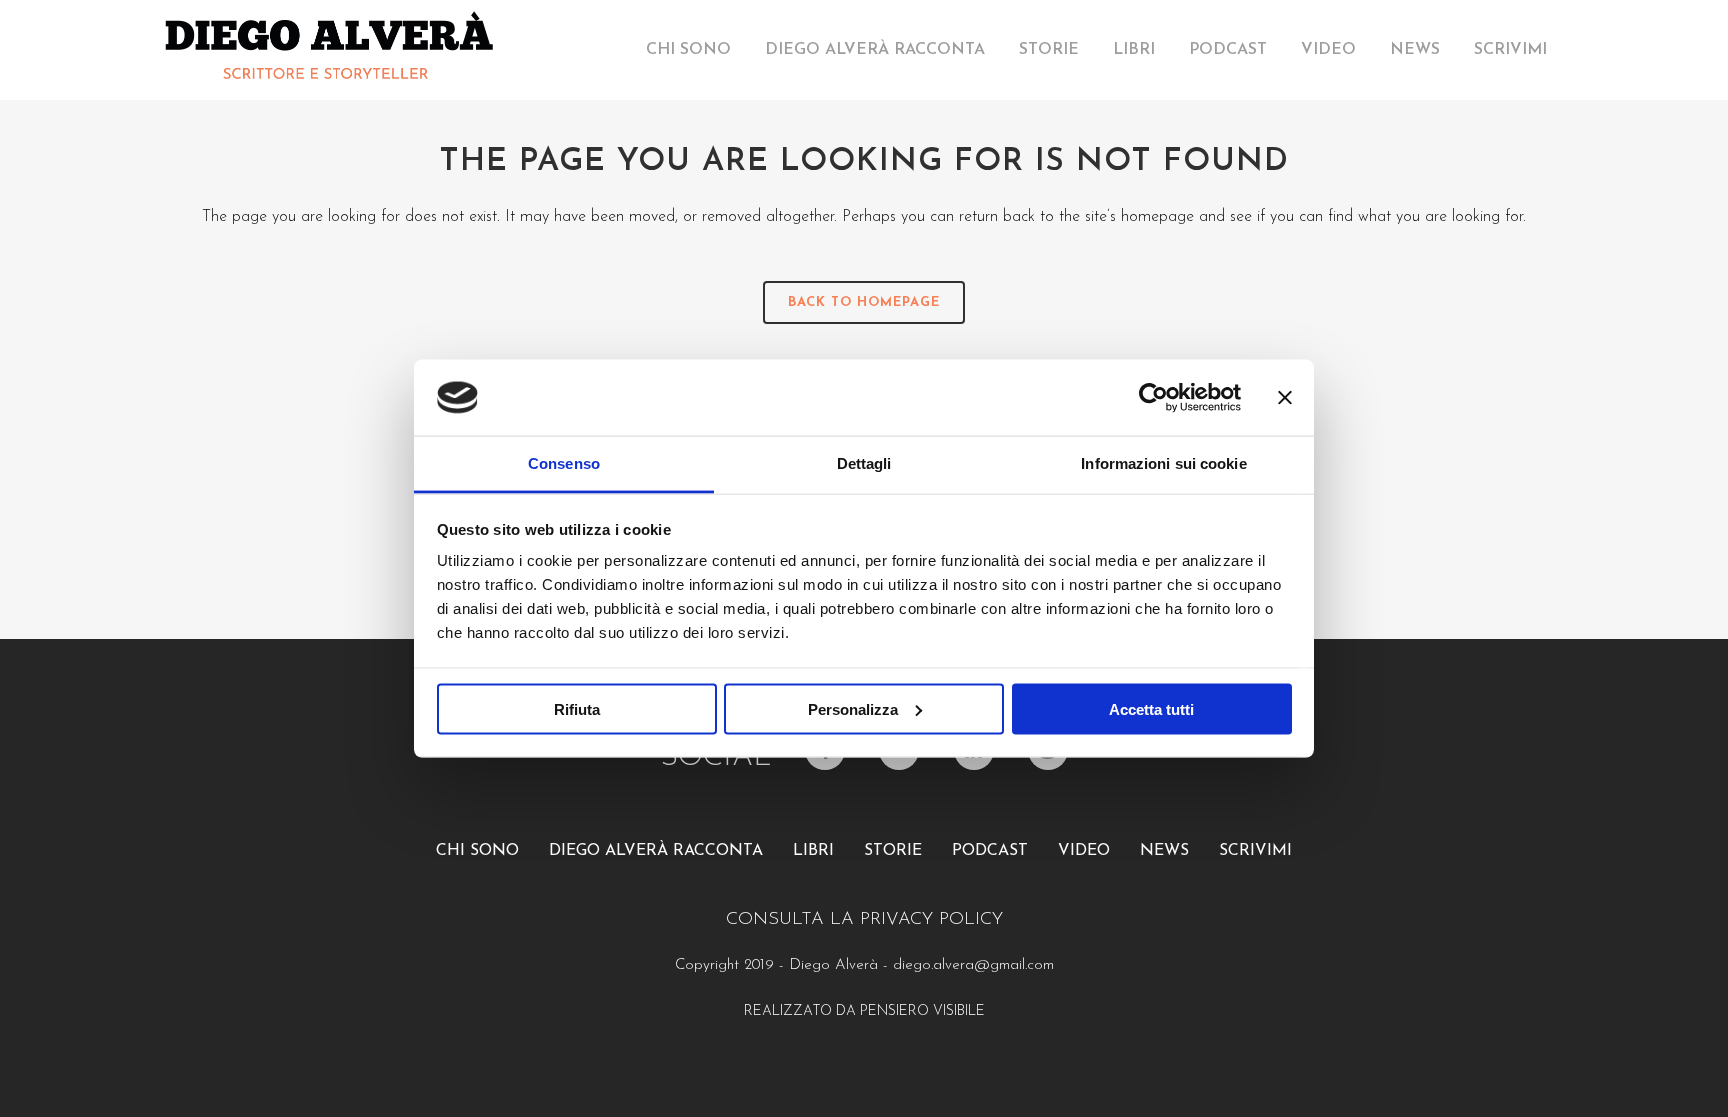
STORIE (893, 851)
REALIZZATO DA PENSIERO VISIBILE (864, 1011)
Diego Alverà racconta (656, 851)
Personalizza (853, 708)
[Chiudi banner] (1285, 397)
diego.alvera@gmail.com (973, 965)
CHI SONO (477, 851)
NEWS (1164, 851)
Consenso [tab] (564, 463)
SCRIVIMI (1255, 851)
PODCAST (990, 851)
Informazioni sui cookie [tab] (1163, 463)
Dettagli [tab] (864, 463)
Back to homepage (864, 302)
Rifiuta (577, 708)
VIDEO (1084, 851)
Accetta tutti (1151, 708)
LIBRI (813, 851)
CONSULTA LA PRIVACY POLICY (864, 920)
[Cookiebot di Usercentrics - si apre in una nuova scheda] (1153, 397)
